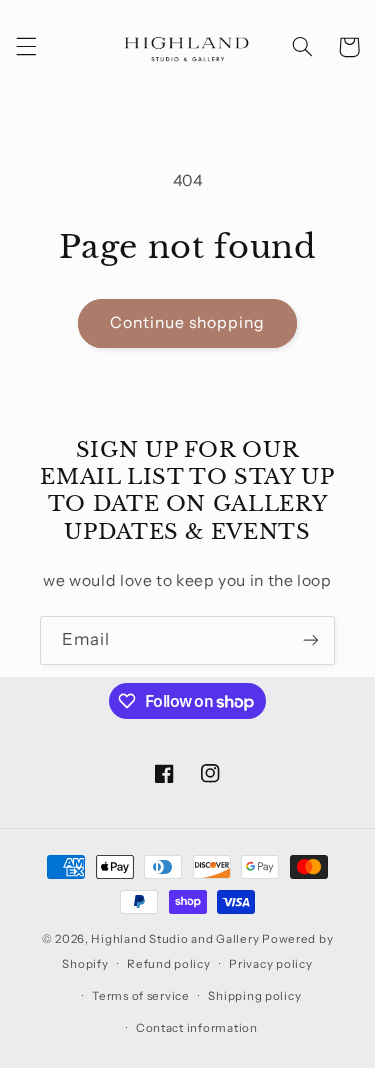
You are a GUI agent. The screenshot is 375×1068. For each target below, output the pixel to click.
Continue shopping (188, 322)
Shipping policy (254, 996)
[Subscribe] (311, 640)
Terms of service (141, 996)
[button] (26, 47)
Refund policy (169, 964)
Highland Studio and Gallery (175, 939)
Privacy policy (270, 964)
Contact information (197, 1028)
